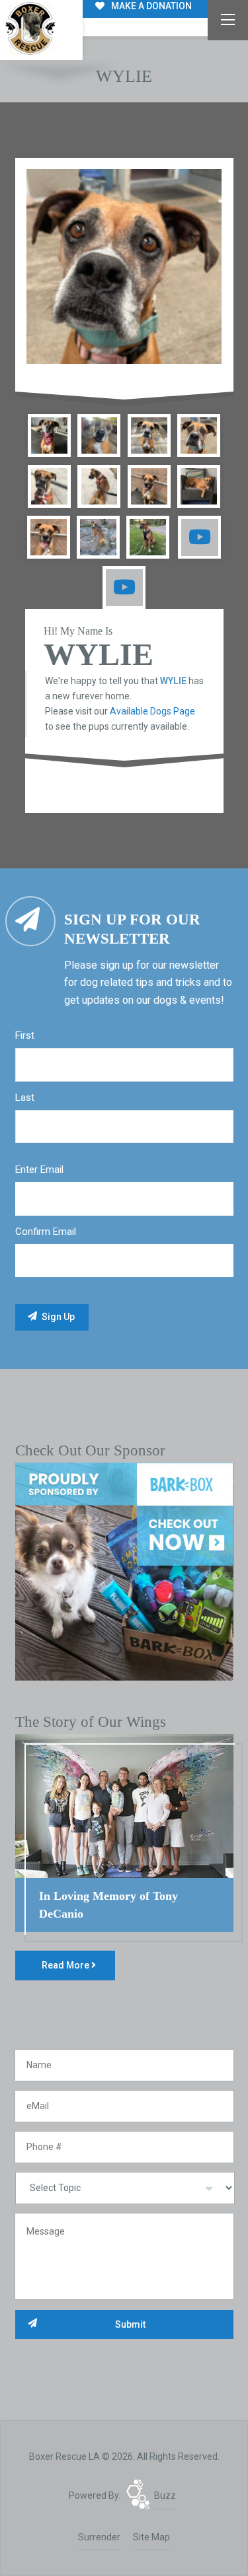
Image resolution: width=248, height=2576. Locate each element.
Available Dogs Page (152, 711)
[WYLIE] (124, 267)
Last (25, 1097)
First (25, 1035)
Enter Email (39, 1169)
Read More (66, 1965)
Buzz (165, 2495)
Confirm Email (46, 1232)
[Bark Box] (124, 1571)
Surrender (99, 2537)
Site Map (151, 2537)
